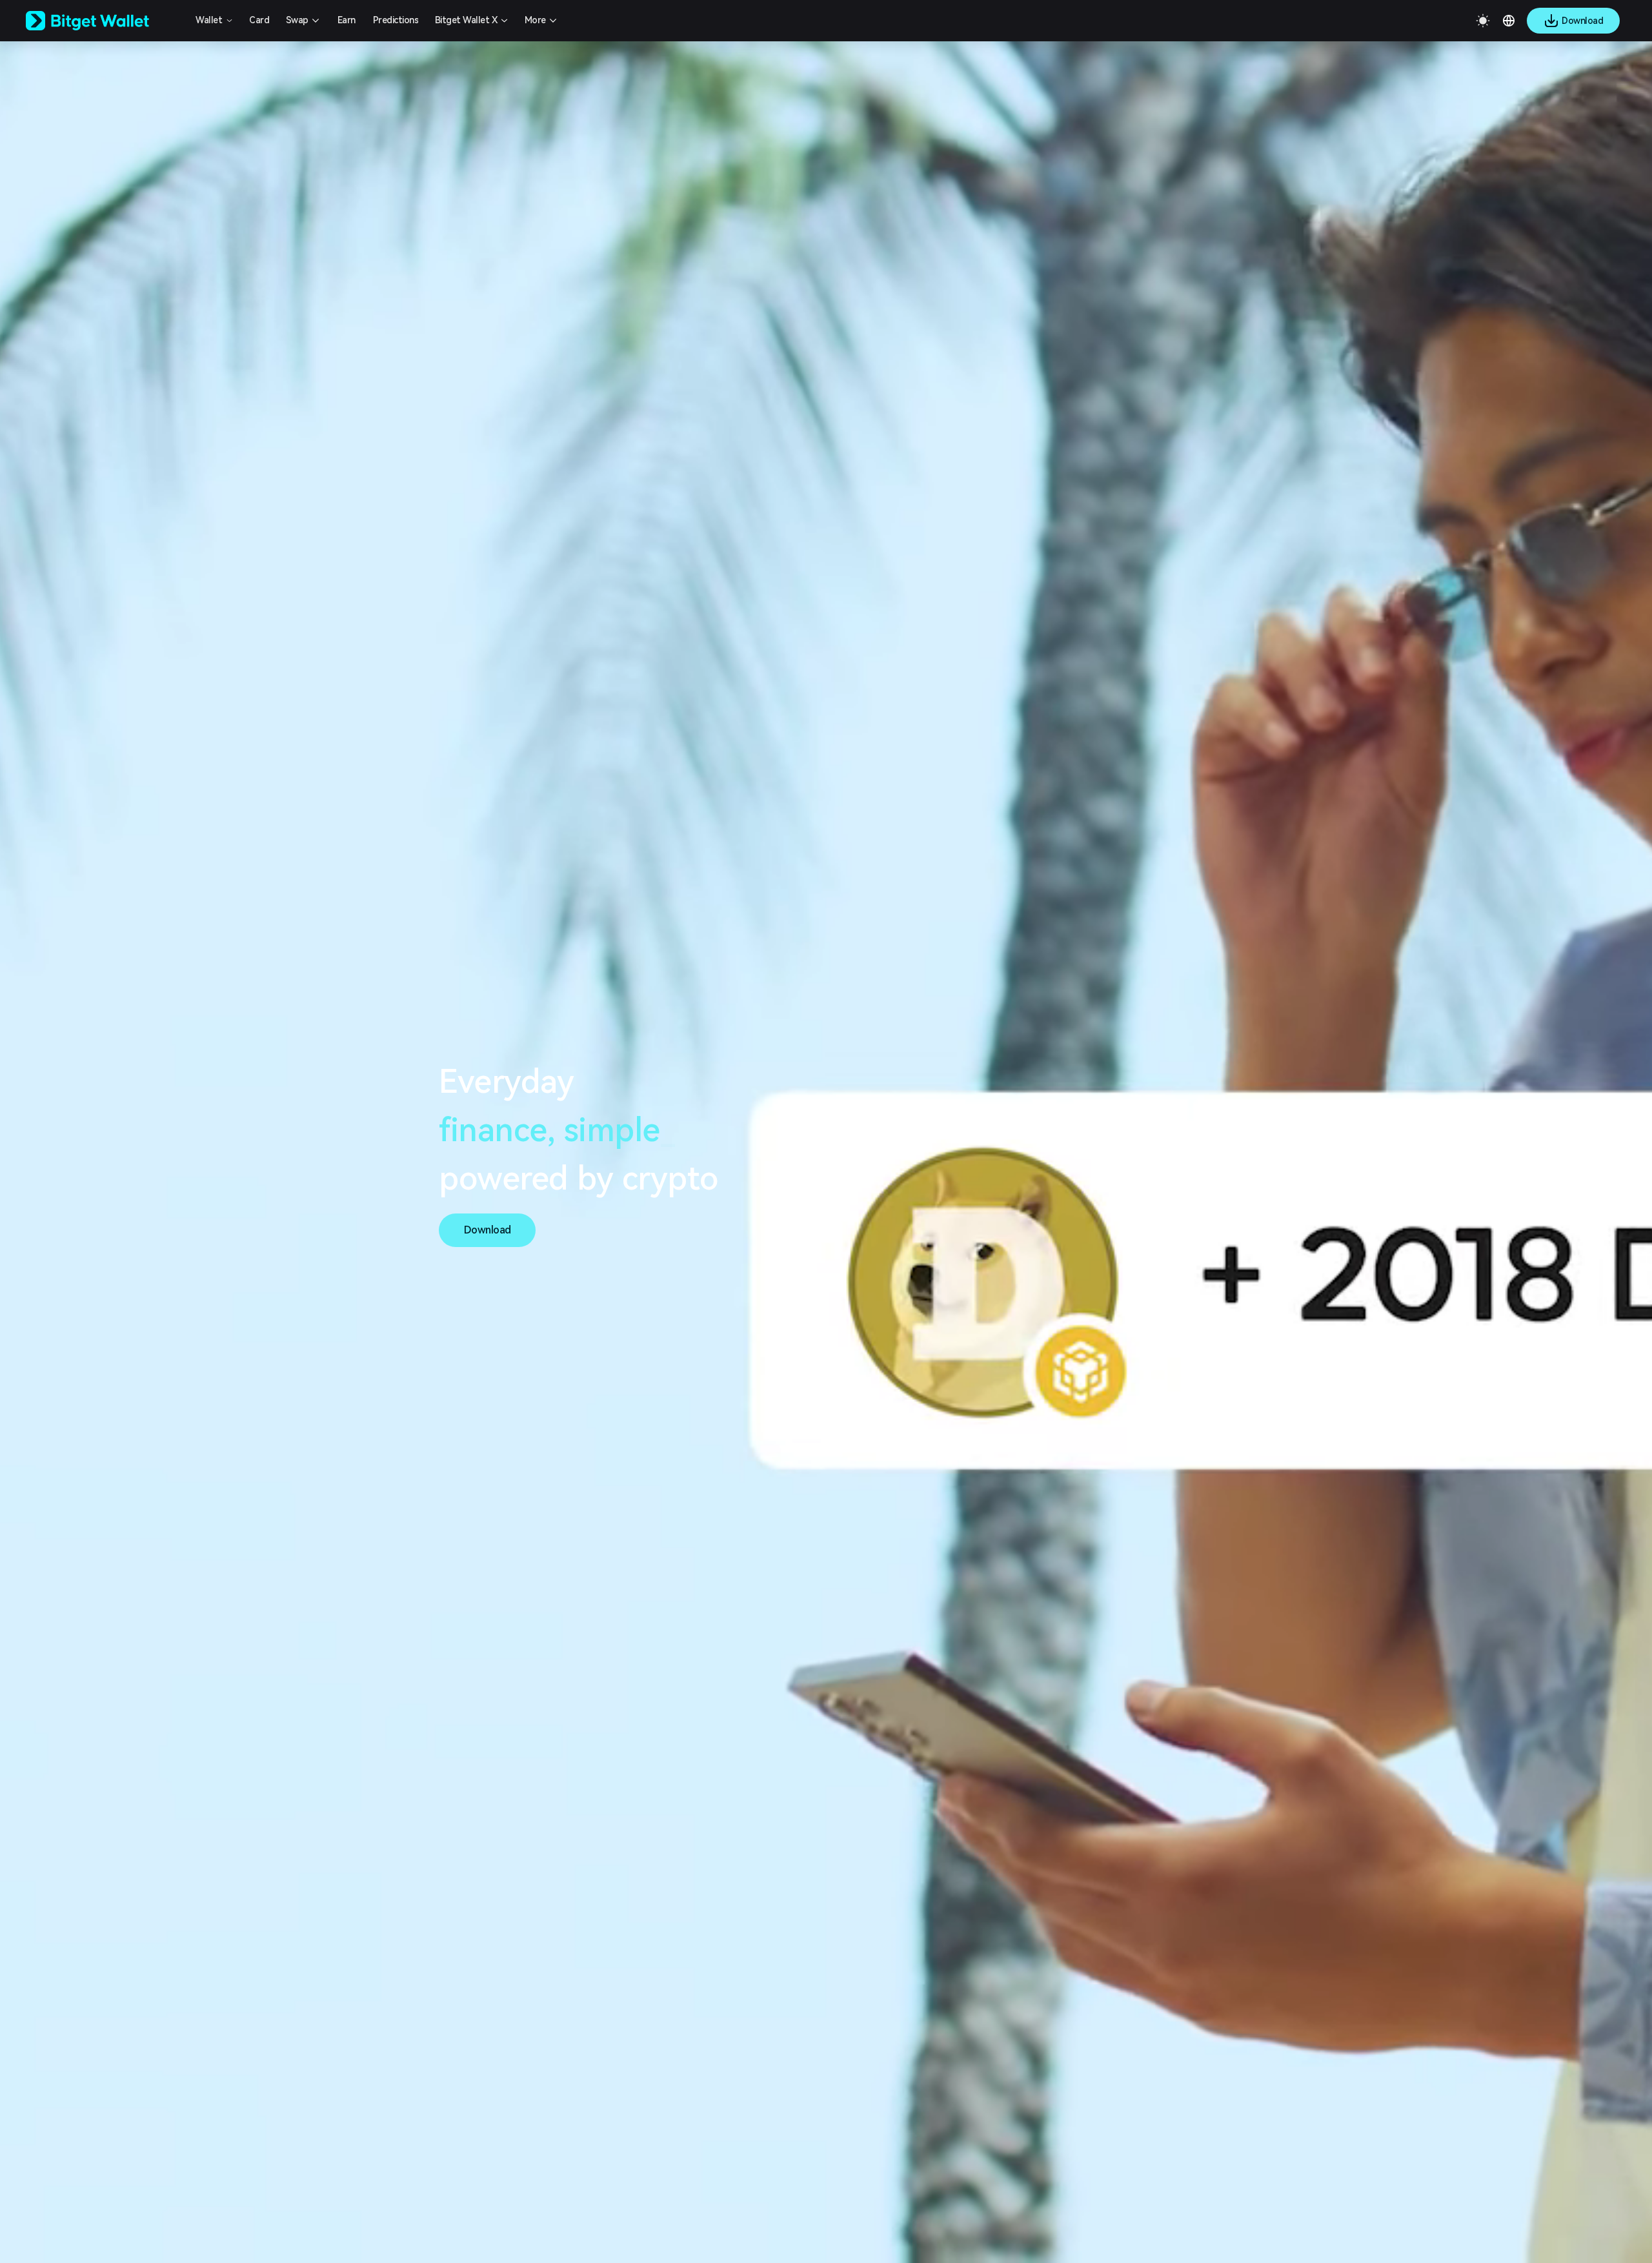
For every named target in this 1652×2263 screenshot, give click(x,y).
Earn (347, 20)
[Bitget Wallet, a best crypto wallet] (104, 21)
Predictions (396, 20)
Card (259, 20)
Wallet (209, 20)
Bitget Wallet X (466, 20)
